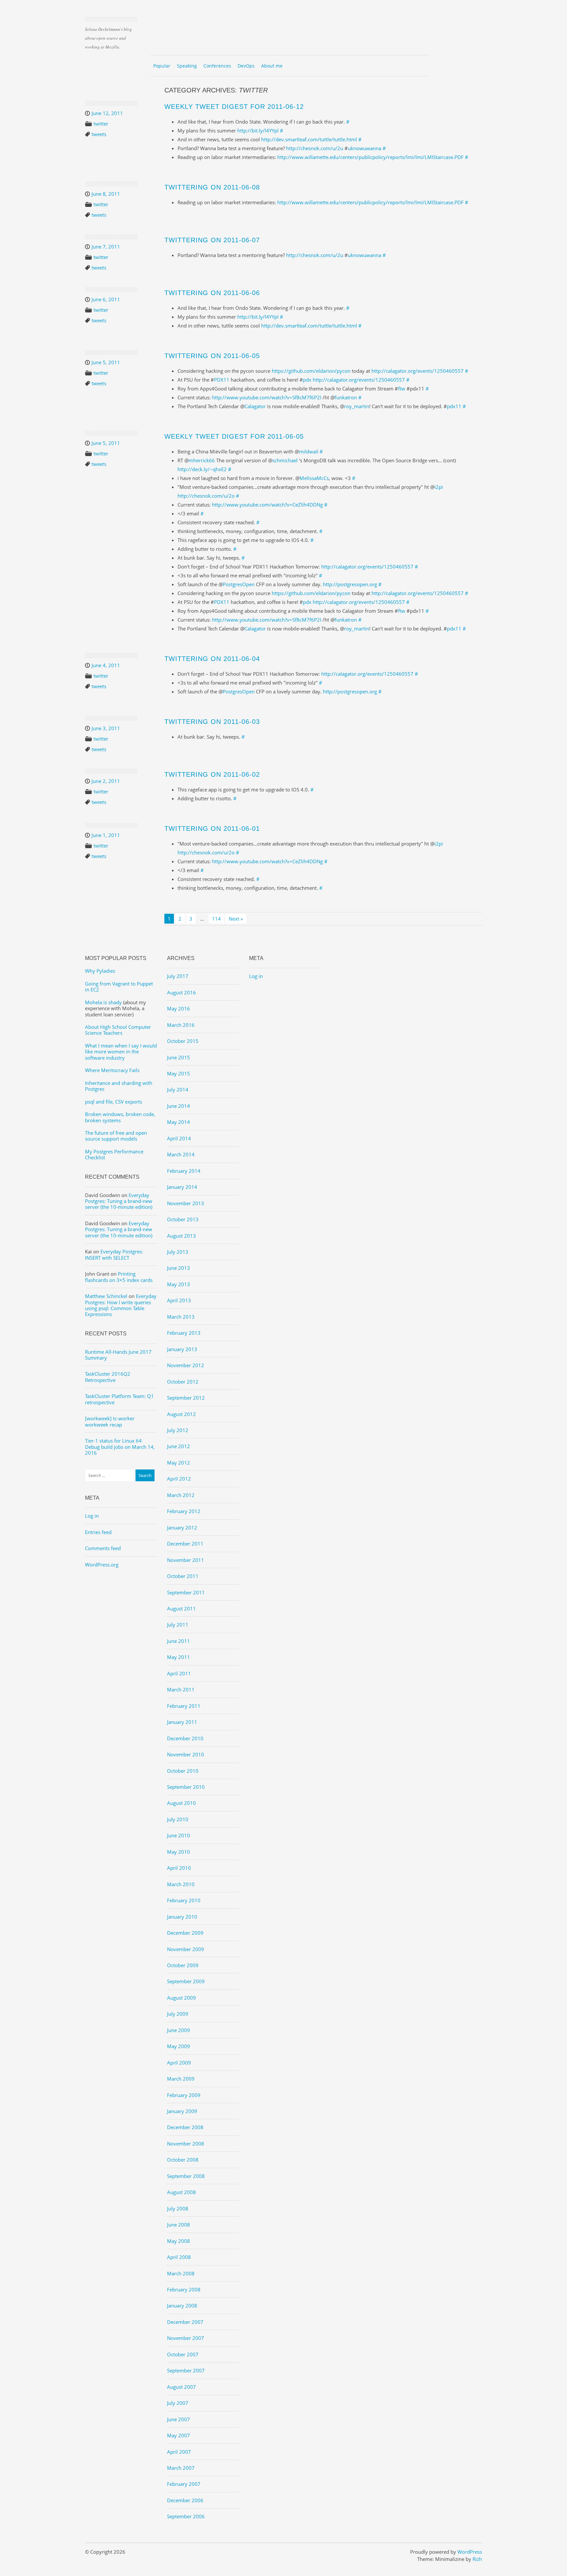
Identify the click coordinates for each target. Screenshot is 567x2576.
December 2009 (185, 1933)
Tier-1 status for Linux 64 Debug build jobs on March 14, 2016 (120, 1447)
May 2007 (178, 2435)
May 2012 (178, 1463)
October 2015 (183, 1041)
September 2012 (186, 1398)
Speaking (187, 66)
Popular (162, 66)
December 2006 (185, 2500)
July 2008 (178, 2208)
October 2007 (183, 2354)
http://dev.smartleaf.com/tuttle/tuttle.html (309, 139)
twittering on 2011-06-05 (212, 356)
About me (272, 66)
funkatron (346, 397)
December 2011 (185, 1544)
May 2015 (178, 1073)
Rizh (477, 2559)
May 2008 (178, 2241)
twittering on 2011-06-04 (212, 659)
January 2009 (182, 2111)
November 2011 (186, 1560)
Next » (236, 919)
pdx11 (454, 406)
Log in (92, 1516)
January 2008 (182, 2306)
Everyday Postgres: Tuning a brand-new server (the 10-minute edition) (119, 1201)
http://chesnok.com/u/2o (206, 496)
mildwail (309, 451)
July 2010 (178, 1819)
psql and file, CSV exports (114, 1102)
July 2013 (178, 1252)
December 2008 (185, 2127)
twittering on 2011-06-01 (212, 829)
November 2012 (186, 1365)
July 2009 (178, 2014)
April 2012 (179, 1479)
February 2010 (184, 1900)
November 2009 (186, 1949)
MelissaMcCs (314, 478)
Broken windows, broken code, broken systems (120, 1117)
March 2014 (181, 1154)
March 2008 (181, 2273)
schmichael (285, 460)
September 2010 (186, 1787)
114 (216, 919)
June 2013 (178, 1268)
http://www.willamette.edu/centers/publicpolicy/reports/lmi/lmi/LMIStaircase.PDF (370, 157)
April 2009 (179, 2063)
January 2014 (182, 1187)
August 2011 (181, 1608)
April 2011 (179, 1673)
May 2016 (178, 1008)
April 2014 (179, 1138)
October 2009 (183, 1965)
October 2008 (183, 2160)
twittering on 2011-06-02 (212, 774)
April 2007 (179, 2452)
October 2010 (183, 1771)
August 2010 (181, 1803)
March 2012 (181, 1495)
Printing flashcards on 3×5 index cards (119, 1277)
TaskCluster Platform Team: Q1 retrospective (119, 1399)
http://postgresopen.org (350, 584)
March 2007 (181, 2468)
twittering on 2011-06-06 (212, 293)
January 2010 (182, 1917)
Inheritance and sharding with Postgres (119, 1086)
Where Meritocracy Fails (112, 1070)
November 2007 (186, 2338)
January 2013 (182, 1349)
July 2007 (178, 2403)
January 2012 (182, 1528)
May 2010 (178, 1852)
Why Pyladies (100, 971)
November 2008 (186, 2144)
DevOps (246, 66)
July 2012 (178, 1430)
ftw (402, 389)
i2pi (439, 487)
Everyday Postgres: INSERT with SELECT (114, 1254)
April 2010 (179, 1868)
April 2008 (179, 2257)
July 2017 (178, 976)
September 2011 (186, 1592)
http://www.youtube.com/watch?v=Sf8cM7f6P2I (267, 397)
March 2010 (181, 1884)
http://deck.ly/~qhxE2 (202, 469)
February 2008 (184, 2289)
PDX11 (222, 380)
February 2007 (184, 2484)
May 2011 (178, 1657)
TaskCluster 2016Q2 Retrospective (108, 1377)
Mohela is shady (103, 1002)
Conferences (217, 66)
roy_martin (357, 406)
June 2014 (178, 1106)
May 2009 (178, 2046)
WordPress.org (102, 1565)
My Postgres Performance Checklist (114, 1154)
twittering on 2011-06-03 (212, 722)
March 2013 (181, 1317)
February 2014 (184, 1171)
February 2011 (184, 1706)
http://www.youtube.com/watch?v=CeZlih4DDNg (267, 505)
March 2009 (181, 2079)
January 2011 (182, 1722)
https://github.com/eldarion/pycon (311, 371)
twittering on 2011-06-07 (212, 240)
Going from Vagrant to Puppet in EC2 (119, 987)
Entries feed (98, 1532)
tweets (99, 134)
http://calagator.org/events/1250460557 (418, 371)
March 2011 (181, 1689)
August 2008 (181, 2192)
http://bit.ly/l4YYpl (258, 130)
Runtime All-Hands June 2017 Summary (118, 1355)
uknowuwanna (365, 148)
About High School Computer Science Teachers (118, 1030)
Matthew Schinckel (106, 1296)
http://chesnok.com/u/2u (315, 148)
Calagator (255, 406)
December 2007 (185, 2322)
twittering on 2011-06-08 (212, 187)
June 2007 (178, 2419)
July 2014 (178, 1089)
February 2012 (184, 1511)
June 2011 (178, 1641)
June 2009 (178, 2030)
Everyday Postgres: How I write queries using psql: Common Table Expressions (121, 1305)
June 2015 (178, 1057)
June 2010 (178, 1835)
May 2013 (178, 1284)
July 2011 (178, 1625)
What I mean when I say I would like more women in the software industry (121, 1052)
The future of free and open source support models (116, 1136)
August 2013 (181, 1236)
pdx (307, 380)
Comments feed (103, 1548)
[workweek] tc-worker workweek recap (110, 1421)
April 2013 (179, 1300)
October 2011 (183, 1576)
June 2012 (178, 1446)
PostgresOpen (239, 584)
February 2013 (184, 1333)
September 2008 (186, 2176)
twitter (101, 124)
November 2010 (186, 1754)
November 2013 (186, 1203)
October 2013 (183, 1219)
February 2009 (184, 2095)
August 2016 (181, 992)
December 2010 (185, 1738)
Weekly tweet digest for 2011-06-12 (234, 107)
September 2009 (186, 1981)
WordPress (470, 2552)
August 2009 (181, 1998)
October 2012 (183, 1382)
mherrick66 (202, 460)
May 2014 (178, 1122)
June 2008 (178, 2225)
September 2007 (186, 2370)
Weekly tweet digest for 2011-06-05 (234, 436)
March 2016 (181, 1025)
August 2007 (181, 2387)
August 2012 (181, 1414)
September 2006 (186, 2516)
